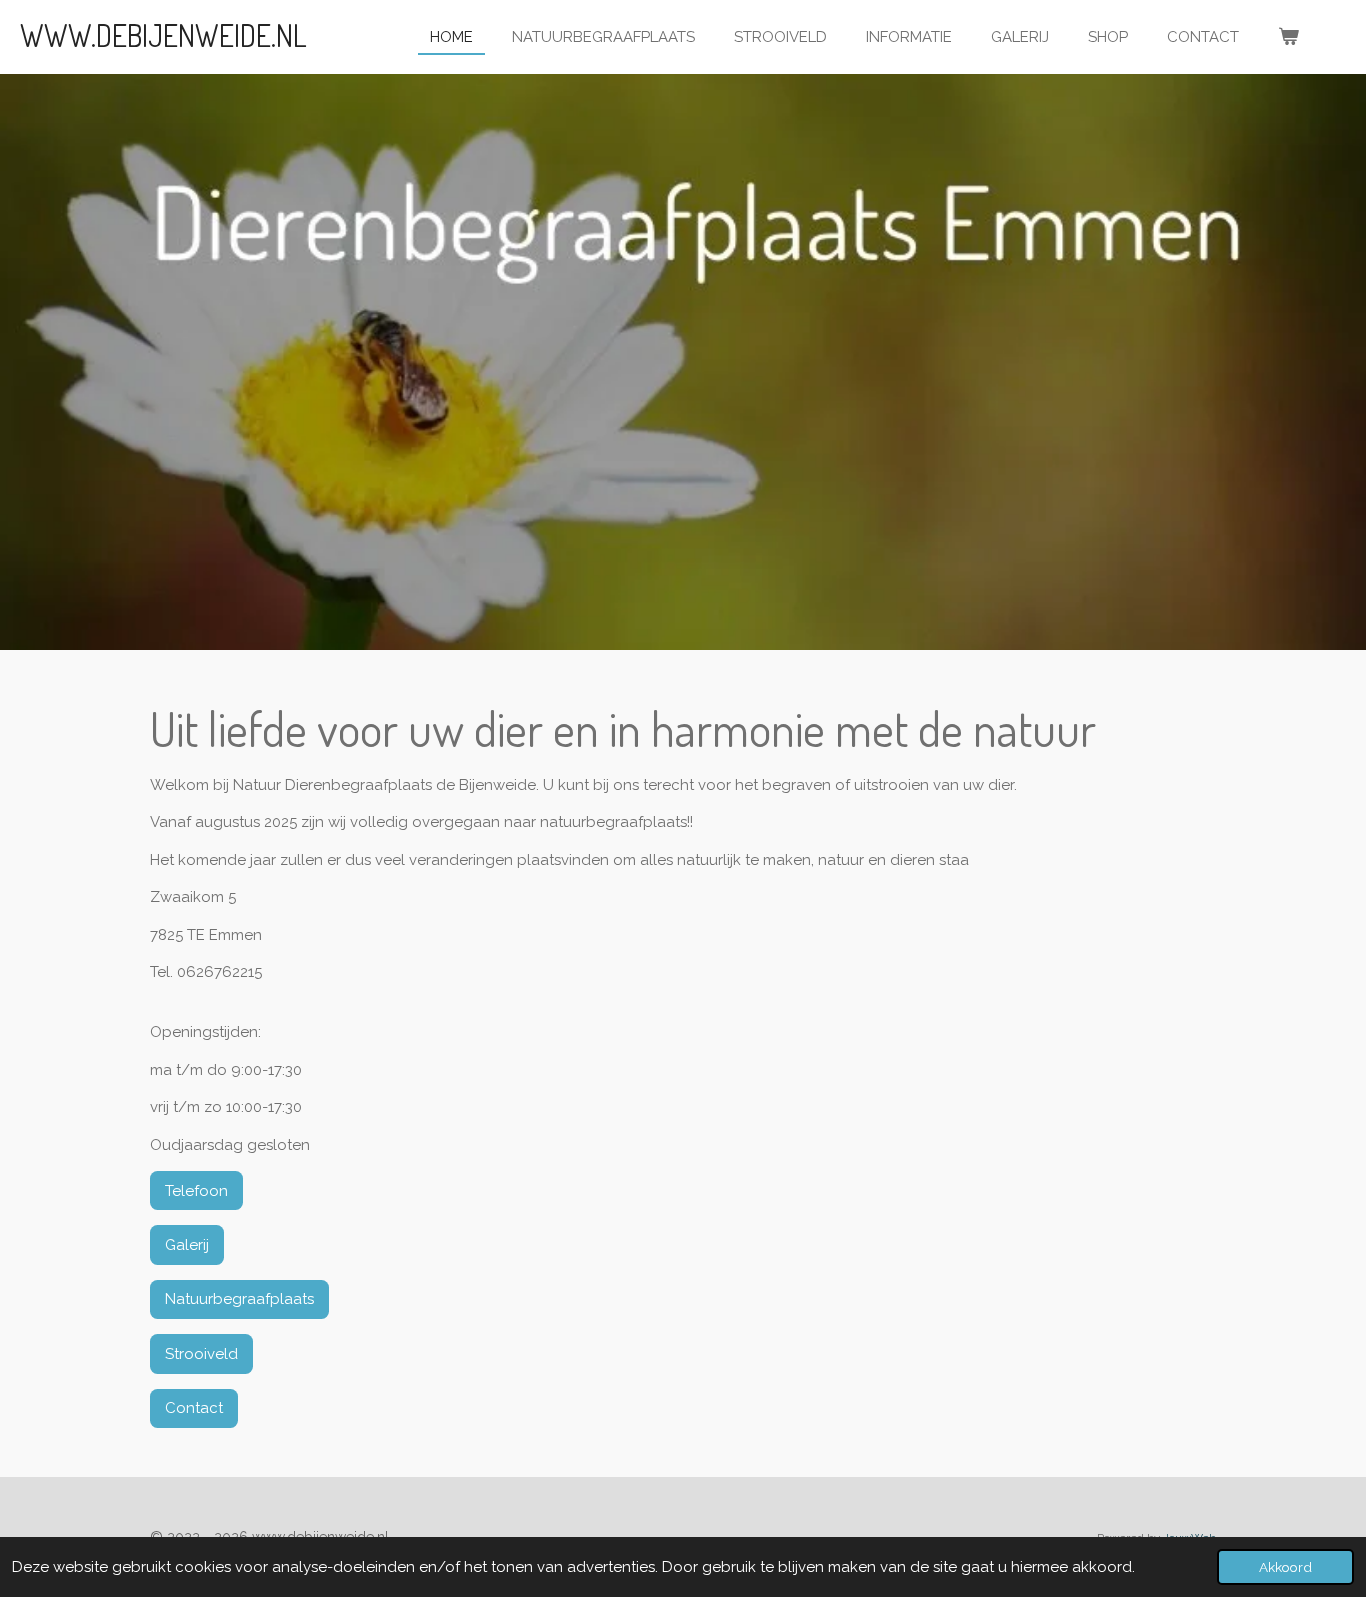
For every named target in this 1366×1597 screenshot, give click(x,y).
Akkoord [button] (1285, 1567)
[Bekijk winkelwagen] (1288, 37)
